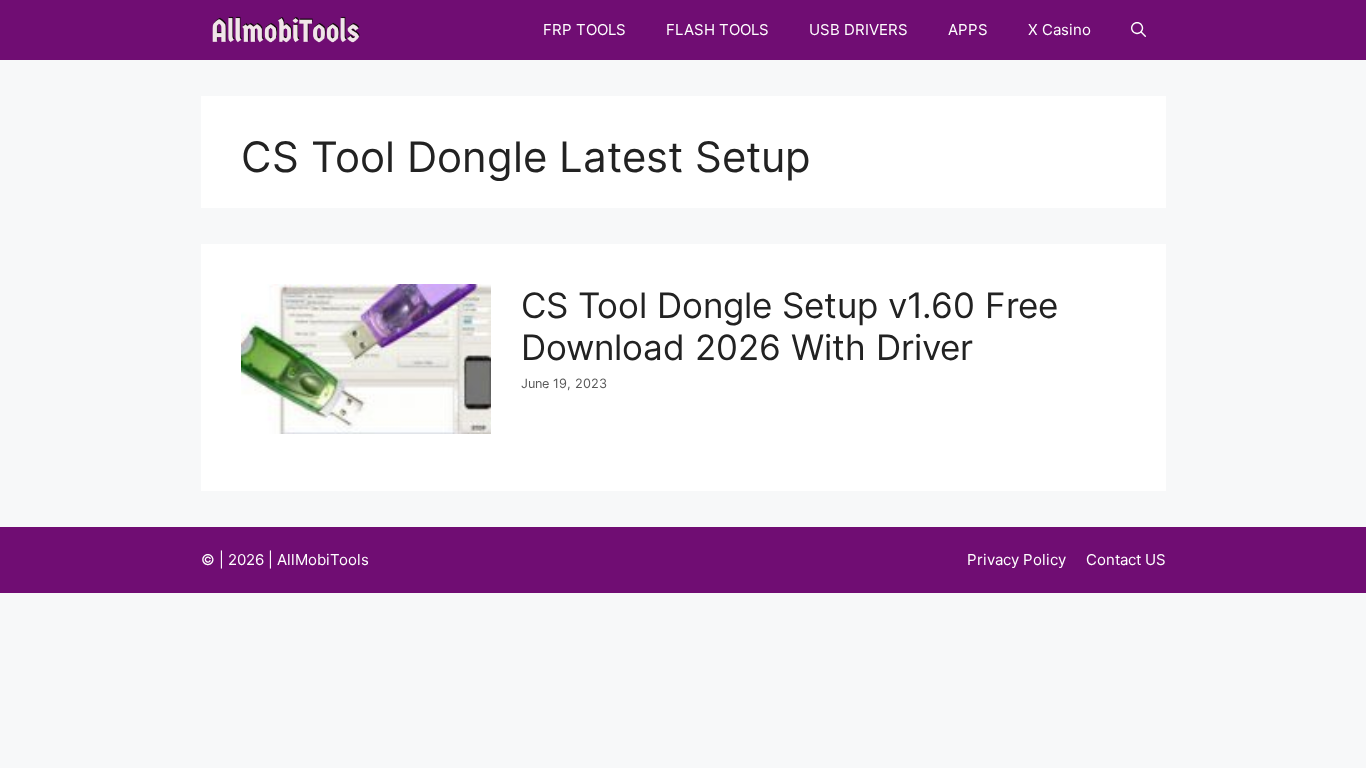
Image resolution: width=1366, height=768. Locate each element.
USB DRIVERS (858, 29)
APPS (968, 29)
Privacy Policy (1016, 559)
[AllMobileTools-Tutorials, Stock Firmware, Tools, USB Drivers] (291, 30)
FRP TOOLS (584, 29)
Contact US (1126, 559)
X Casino (1059, 29)
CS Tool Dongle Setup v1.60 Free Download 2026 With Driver (789, 326)
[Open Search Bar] (1138, 30)
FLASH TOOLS (717, 29)
